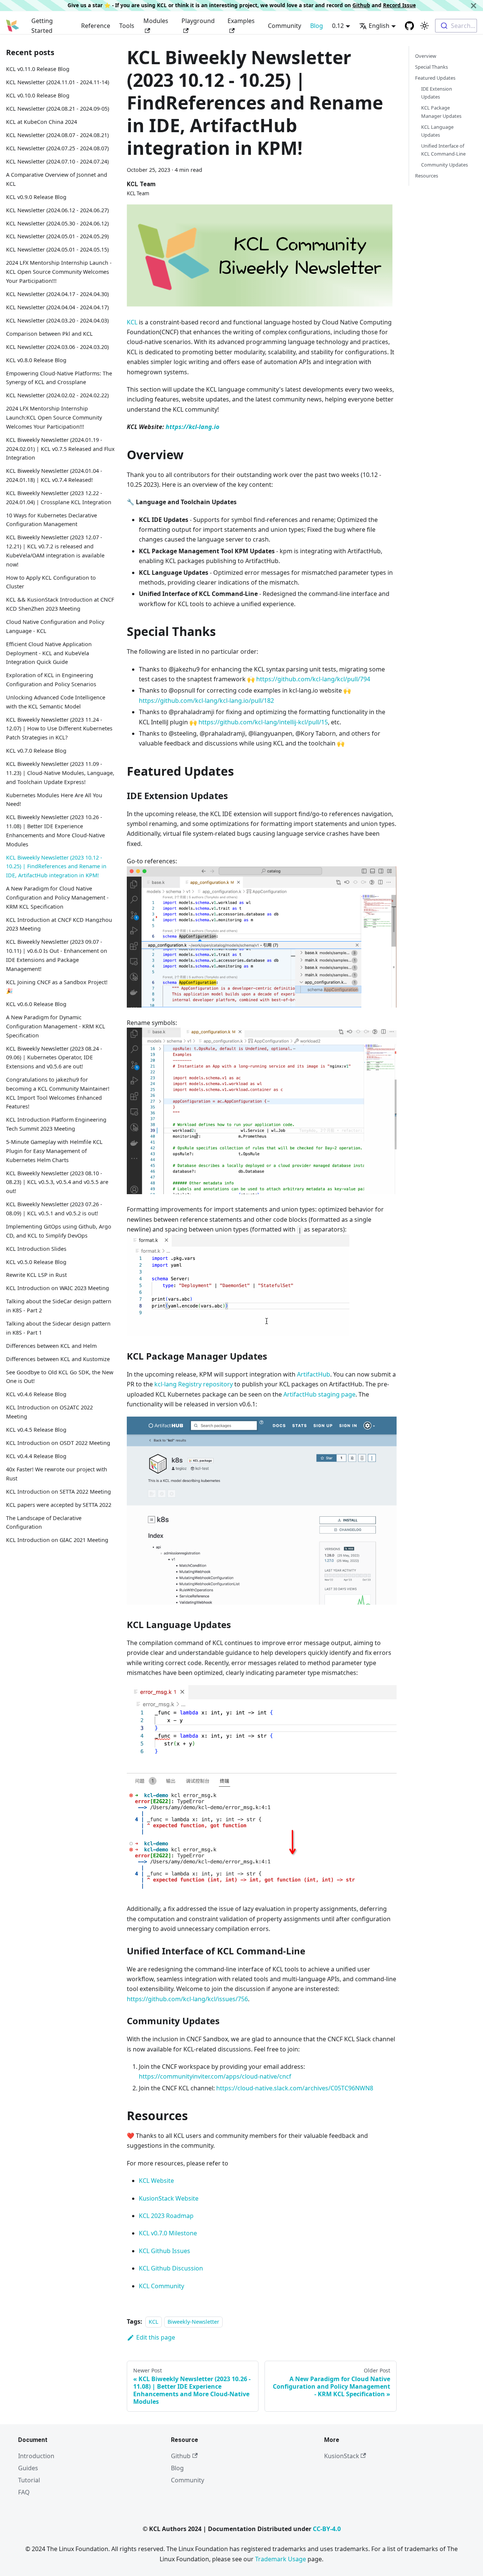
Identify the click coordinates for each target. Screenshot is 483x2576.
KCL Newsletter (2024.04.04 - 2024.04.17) (57, 307)
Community (285, 26)
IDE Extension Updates (437, 93)
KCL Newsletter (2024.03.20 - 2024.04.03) (57, 320)
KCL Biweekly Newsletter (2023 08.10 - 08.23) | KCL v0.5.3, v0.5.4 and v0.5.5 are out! (57, 1182)
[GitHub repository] (409, 26)
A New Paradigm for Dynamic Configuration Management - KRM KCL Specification (56, 1026)
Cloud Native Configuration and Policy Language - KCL (55, 626)
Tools (127, 26)
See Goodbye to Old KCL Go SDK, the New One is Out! (60, 1376)
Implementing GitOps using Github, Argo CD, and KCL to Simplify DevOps (59, 1231)
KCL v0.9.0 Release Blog (36, 197)
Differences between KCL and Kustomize (58, 1359)
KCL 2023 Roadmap (166, 2216)
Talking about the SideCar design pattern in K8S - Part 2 (59, 1306)
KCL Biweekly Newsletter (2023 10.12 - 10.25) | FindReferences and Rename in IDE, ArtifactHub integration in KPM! (56, 866)
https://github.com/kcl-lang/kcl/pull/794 (313, 679)
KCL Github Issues (165, 2251)
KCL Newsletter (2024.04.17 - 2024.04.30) (57, 294)
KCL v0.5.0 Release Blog (36, 1262)
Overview (426, 56)
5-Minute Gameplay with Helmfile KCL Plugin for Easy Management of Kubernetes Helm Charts (54, 1151)
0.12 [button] (338, 26)
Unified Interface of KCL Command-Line (443, 150)
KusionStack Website (169, 2198)
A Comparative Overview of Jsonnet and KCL (57, 179)
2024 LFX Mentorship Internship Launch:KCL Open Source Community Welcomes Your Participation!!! (54, 418)
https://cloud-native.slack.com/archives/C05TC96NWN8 (295, 2088)
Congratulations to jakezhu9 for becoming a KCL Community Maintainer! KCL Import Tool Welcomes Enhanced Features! (58, 1093)
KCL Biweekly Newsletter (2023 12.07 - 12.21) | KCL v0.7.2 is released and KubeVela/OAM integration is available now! (55, 551)
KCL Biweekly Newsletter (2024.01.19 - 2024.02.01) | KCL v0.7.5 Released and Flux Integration (60, 448)
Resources (427, 176)
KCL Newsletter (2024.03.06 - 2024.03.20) (57, 347)
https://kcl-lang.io (192, 427)
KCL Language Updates (437, 131)
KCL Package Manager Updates (441, 112)
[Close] (474, 5)
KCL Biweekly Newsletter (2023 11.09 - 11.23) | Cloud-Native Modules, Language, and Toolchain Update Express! (60, 773)
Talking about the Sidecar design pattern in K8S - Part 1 (58, 1328)
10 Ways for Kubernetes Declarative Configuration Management (52, 519)
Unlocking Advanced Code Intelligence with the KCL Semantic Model (56, 702)
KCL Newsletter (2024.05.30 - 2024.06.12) (57, 223)
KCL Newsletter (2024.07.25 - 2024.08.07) (57, 148)
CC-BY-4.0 (327, 2529)
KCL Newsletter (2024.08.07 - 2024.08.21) (57, 135)
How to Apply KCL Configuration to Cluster (51, 582)
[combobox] (456, 26)
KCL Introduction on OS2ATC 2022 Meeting (49, 1412)
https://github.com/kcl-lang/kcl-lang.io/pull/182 (206, 701)
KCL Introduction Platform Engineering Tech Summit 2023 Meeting (56, 1124)
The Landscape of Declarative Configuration (44, 1522)
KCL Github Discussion (171, 2268)
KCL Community (162, 2286)
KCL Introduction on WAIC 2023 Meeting (58, 1288)
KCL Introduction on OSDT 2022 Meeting (58, 1443)
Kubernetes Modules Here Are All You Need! (54, 799)
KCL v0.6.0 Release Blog (36, 1004)
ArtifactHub (314, 1374)
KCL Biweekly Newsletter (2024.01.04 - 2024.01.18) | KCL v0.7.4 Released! (54, 475)
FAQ (24, 2492)
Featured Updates (435, 78)
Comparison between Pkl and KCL (49, 333)
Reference (96, 26)
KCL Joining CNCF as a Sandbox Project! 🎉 (57, 986)
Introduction (36, 2456)
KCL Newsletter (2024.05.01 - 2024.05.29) (57, 236)
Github (361, 5)
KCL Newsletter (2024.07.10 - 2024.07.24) (57, 161)
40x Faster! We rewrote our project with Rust (57, 1474)
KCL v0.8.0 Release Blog (36, 360)
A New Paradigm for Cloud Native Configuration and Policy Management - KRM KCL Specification (57, 898)
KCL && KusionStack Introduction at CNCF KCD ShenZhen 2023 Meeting (60, 604)
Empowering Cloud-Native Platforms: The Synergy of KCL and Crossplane (59, 377)
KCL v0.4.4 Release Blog (36, 1456)
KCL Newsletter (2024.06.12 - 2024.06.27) (57, 210)
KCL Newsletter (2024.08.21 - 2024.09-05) (58, 109)
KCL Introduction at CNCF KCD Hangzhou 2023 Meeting (59, 924)
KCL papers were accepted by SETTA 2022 (59, 1504)
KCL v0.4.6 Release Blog (36, 1394)
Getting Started (42, 26)
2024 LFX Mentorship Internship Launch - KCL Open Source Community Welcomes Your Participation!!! (59, 272)
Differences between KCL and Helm (51, 1346)
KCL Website (156, 2181)
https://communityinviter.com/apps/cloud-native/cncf (215, 2076)
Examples (241, 21)
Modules (156, 21)
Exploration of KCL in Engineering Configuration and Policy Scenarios (51, 680)
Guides (28, 2468)
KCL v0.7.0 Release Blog (36, 751)
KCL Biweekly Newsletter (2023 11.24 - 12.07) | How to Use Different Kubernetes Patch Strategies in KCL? (59, 728)
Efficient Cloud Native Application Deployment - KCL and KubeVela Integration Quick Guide (49, 653)
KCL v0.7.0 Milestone (168, 2233)
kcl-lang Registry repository (194, 1384)
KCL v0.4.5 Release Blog (36, 1430)
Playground (198, 21)
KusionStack (342, 2456)
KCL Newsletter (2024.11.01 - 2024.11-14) (58, 82)
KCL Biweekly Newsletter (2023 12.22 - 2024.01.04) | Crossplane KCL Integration (59, 498)
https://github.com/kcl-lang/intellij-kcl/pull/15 (263, 722)
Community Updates (445, 165)
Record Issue (399, 5)
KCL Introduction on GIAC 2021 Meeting (57, 1540)
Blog (317, 26)
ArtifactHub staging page (319, 1394)
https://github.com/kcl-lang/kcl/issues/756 (187, 1999)
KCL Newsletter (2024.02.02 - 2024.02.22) (57, 395)
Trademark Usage (281, 2559)
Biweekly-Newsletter (193, 2322)
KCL (132, 322)
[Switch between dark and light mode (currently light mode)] (425, 26)
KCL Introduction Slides (36, 1248)
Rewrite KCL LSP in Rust (36, 1275)
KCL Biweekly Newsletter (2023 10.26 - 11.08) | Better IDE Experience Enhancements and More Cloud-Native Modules (55, 830)
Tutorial (29, 2480)
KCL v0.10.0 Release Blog (38, 95)
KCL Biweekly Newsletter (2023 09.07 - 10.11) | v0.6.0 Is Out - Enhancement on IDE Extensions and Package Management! (57, 955)
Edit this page (156, 2337)
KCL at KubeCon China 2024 (42, 122)
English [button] (379, 26)
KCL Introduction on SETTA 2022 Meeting (58, 1491)
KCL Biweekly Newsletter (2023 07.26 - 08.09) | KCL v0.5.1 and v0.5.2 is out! (54, 1209)
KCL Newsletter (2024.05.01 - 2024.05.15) (57, 249)
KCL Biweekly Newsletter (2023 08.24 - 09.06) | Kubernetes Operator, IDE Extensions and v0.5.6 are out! (54, 1057)
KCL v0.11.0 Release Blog (38, 69)
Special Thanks (431, 67)
